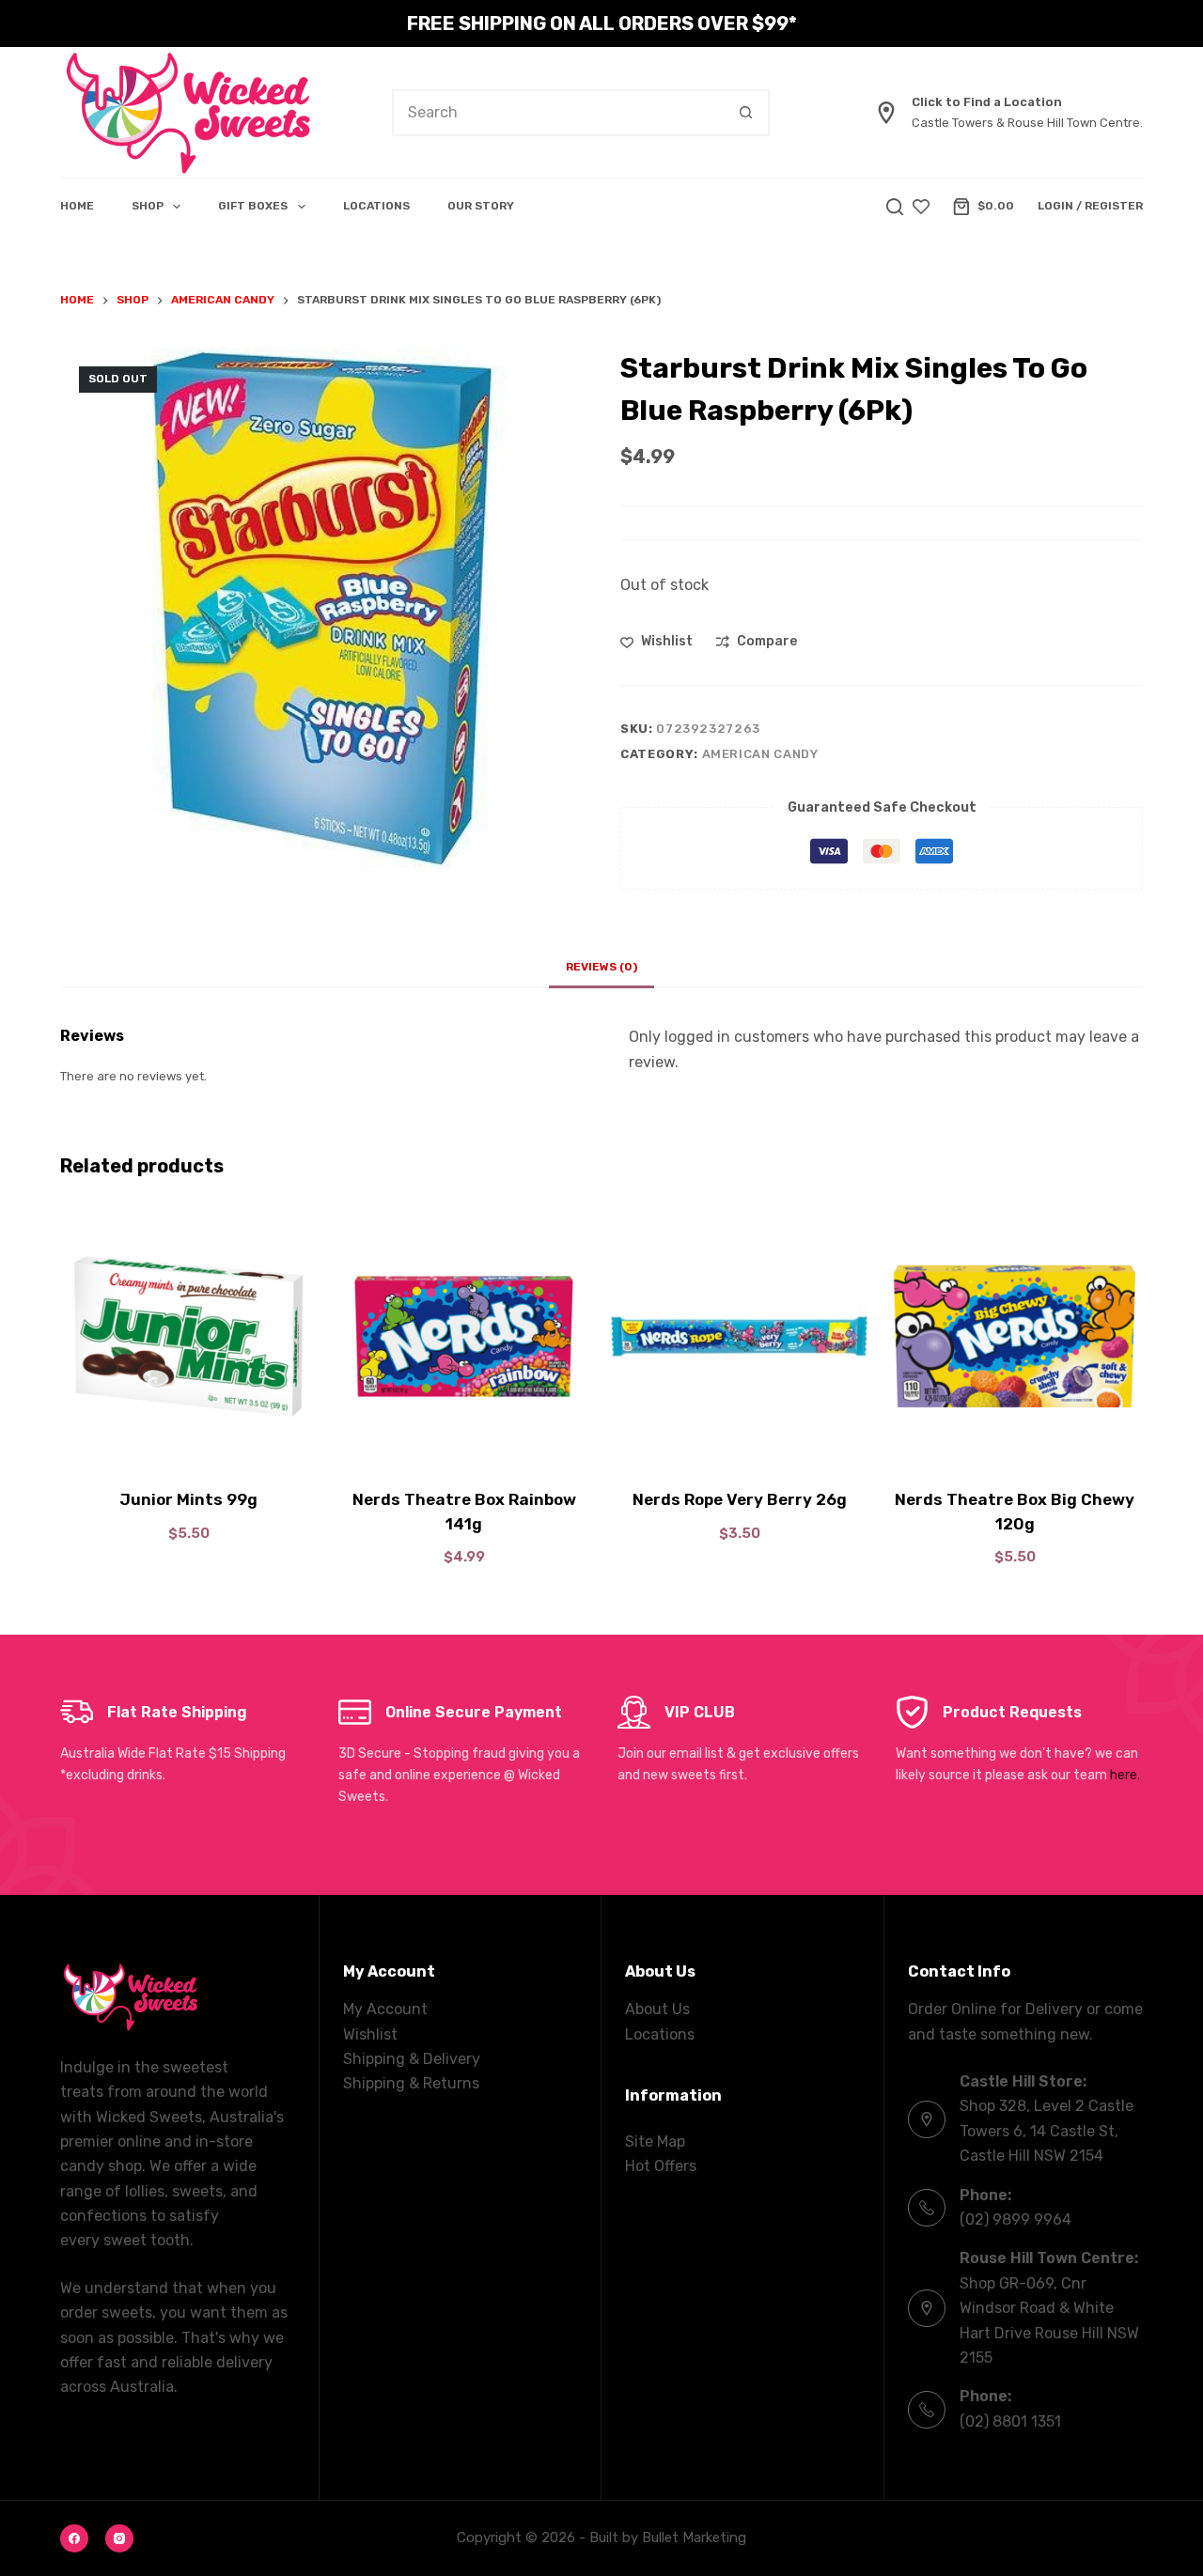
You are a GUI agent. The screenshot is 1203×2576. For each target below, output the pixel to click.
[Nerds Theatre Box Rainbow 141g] (464, 1336)
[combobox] (559, 113)
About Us (657, 2009)
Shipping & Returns (411, 2083)
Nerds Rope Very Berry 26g (740, 1499)
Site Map (655, 2141)
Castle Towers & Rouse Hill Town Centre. (1027, 123)
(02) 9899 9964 (1016, 2219)
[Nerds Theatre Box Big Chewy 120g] (1015, 1336)
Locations (376, 206)
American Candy (760, 754)
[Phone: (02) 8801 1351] (927, 2410)
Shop (148, 206)
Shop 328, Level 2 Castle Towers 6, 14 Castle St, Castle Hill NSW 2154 (1047, 2131)
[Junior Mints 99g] (188, 1336)
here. (1125, 1775)
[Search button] (746, 113)
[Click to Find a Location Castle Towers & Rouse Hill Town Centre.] (886, 113)
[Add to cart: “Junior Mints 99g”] (188, 1441)
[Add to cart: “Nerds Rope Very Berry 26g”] (739, 1441)
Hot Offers (661, 2166)
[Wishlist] (921, 207)
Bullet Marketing (694, 2537)
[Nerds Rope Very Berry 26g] (739, 1336)
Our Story (481, 206)
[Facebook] (74, 2538)
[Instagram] (119, 2538)
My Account (385, 2009)
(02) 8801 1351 (1010, 2421)
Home (77, 206)
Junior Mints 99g (188, 1499)
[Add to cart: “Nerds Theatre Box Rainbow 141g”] (464, 1441)
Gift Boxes (253, 206)
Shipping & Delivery (412, 2059)
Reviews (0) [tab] (601, 967)
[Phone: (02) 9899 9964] (927, 2208)
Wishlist (370, 2034)
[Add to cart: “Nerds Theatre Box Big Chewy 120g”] (1015, 1441)
